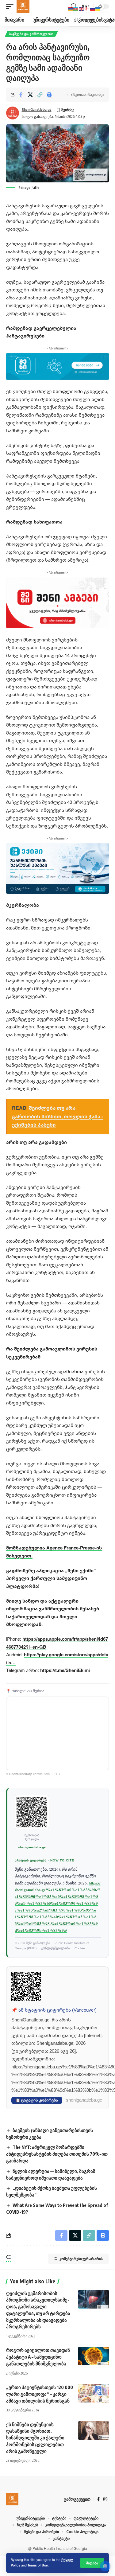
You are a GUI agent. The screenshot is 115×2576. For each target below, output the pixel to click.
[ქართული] (87, 8)
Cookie (80, 1948)
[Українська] (98, 8)
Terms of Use (38, 2565)
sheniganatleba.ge (32, 1847)
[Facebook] (98, 2499)
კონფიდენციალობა (56, 1948)
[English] (82, 8)
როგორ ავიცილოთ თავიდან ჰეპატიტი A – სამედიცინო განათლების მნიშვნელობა (38, 2357)
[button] (92, 2563)
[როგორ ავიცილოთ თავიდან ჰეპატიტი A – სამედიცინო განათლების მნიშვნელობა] (94, 2356)
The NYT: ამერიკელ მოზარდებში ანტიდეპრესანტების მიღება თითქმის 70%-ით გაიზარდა (57, 2154)
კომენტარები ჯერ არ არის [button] (81, 2259)
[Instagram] (105, 2499)
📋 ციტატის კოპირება (37, 2100)
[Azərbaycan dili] (76, 8)
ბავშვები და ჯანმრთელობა (31, 34)
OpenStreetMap (21, 1774)
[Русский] (93, 8)
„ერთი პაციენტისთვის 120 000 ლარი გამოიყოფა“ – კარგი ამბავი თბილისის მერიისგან (40, 2394)
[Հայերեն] (71, 8)
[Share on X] (30, 95)
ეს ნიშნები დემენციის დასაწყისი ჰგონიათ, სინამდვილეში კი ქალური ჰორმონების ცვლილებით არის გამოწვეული (35, 2438)
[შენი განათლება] (23, 6)
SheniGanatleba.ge (37, 109)
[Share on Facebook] (21, 95)
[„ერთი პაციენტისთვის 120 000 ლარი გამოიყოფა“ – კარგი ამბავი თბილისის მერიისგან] (94, 2393)
